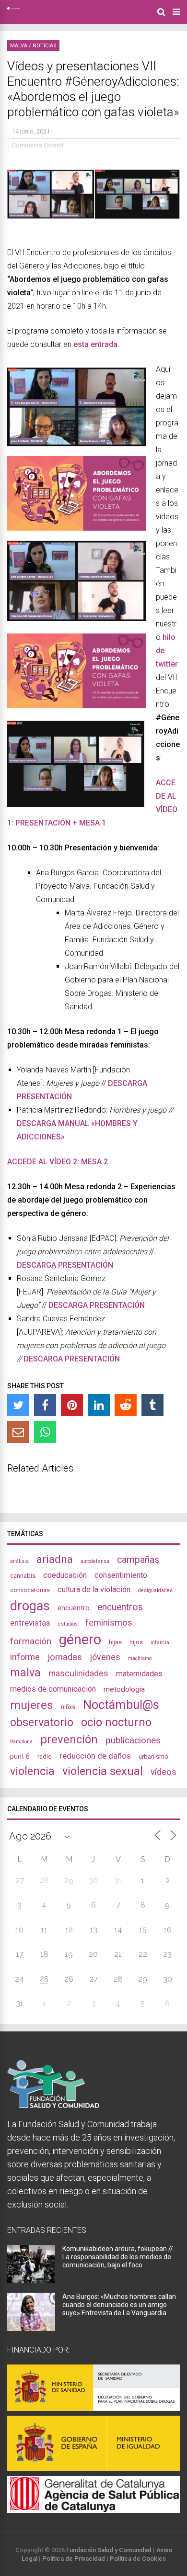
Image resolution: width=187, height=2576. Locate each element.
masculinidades (78, 1673)
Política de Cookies (138, 2559)
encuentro (74, 1608)
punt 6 (20, 1756)
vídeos (164, 1772)
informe (25, 1657)
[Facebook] (45, 1405)
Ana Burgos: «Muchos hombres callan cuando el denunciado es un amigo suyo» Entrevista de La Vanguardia (119, 2305)
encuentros (120, 1607)
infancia (160, 1643)
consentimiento (121, 1575)
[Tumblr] (152, 1405)
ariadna (55, 1559)
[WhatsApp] (45, 1432)
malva (25, 1673)
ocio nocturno (116, 1722)
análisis (19, 1561)
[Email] (18, 1432)
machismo (140, 1658)
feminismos (109, 1623)
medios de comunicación (53, 1689)
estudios (68, 1624)
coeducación (65, 1575)
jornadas (65, 1657)
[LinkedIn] (99, 1405)
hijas (115, 1642)
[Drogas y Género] (13, 8)
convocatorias (30, 1590)
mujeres (32, 1705)
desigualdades (155, 1590)
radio (45, 1756)
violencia (32, 1771)
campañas (138, 1560)
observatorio (42, 1722)
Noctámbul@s (121, 1705)
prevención (69, 1740)
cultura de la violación (94, 1589)
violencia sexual (103, 1771)
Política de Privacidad (74, 2559)
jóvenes (105, 1657)
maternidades (139, 1674)
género (80, 1639)
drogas (30, 1606)
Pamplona (21, 1742)
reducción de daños (95, 1756)
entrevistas (30, 1623)
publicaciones (133, 1740)
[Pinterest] (72, 1405)
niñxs (68, 1707)
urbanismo (153, 1756)
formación (31, 1641)
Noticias (45, 46)
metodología (124, 1689)
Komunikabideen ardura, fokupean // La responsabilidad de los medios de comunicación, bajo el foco (118, 2257)
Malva (19, 46)
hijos (136, 1642)
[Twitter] (18, 1405)
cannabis (23, 1576)
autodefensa (95, 1561)
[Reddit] (126, 1405)
